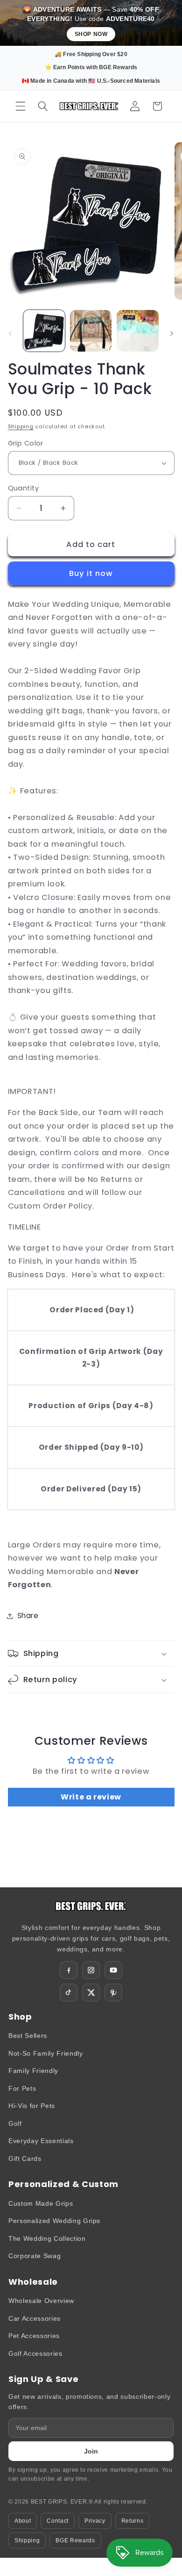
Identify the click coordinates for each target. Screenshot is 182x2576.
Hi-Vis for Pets (32, 2106)
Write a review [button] (91, 1797)
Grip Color (26, 443)
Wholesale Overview (41, 2301)
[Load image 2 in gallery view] (91, 331)
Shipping (21, 426)
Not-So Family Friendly (46, 2053)
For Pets (22, 2088)
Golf (15, 2123)
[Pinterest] (113, 1993)
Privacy (95, 2521)
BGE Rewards (75, 2540)
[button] (21, 106)
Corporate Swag (35, 2256)
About (23, 2521)
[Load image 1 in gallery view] (44, 331)
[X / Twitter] (91, 1993)
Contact (58, 2521)
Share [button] (28, 1615)
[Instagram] (91, 1970)
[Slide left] (10, 333)
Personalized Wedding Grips (54, 2221)
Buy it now (91, 573)
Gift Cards (25, 2159)
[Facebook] (69, 1970)
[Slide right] (172, 333)
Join (91, 2451)
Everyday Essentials (41, 2141)
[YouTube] (113, 1970)
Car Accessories (35, 2318)
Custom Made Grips (41, 2203)
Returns (133, 2521)
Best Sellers (28, 2036)
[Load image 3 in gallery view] (137, 331)
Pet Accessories (34, 2336)
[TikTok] (69, 1993)
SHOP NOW (91, 34)
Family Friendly (33, 2071)
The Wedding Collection (47, 2238)
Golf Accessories (35, 2353)
